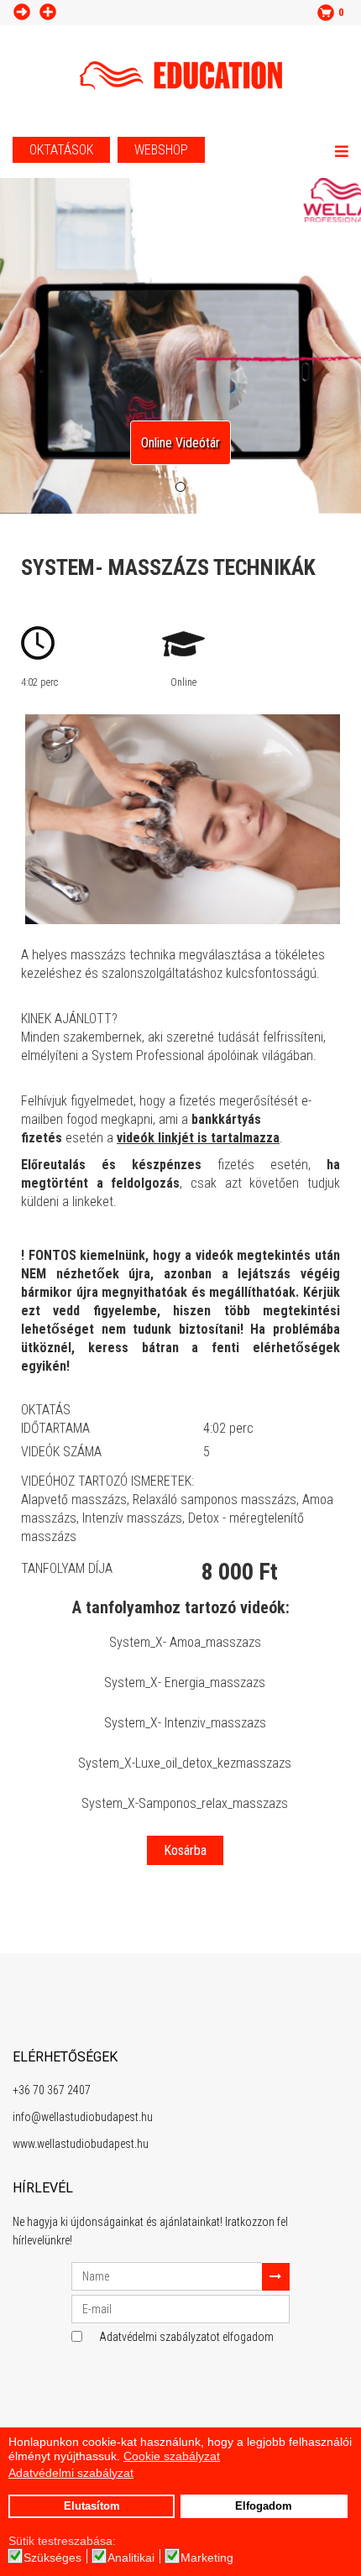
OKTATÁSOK (61, 150)
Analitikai (131, 2558)
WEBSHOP (161, 150)
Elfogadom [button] (264, 2506)
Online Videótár (180, 443)
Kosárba (185, 1850)
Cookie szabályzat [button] (172, 2456)
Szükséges (52, 2558)
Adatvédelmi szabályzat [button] (71, 2473)
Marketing (207, 2558)
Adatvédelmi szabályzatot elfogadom (186, 2337)
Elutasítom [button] (92, 2506)
